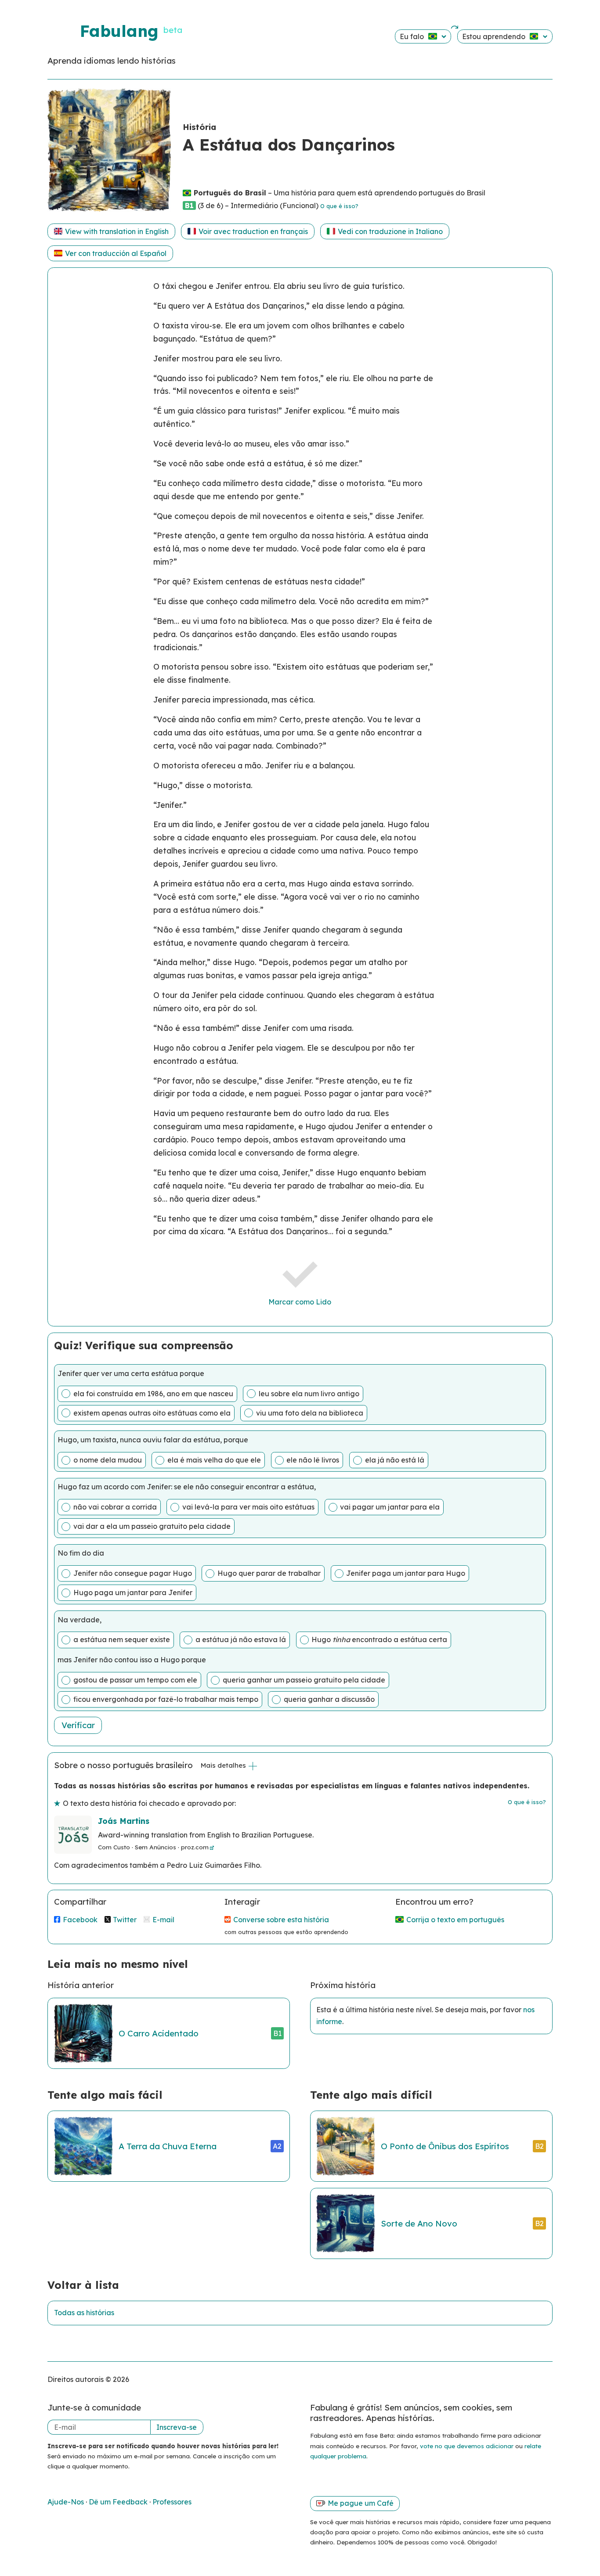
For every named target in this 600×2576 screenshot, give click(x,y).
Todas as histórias (84, 2313)
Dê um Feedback (119, 2502)
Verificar (78, 1725)
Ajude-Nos (67, 2502)
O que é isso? (339, 206)
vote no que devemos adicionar (467, 2446)
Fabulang (119, 31)
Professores (172, 2502)
